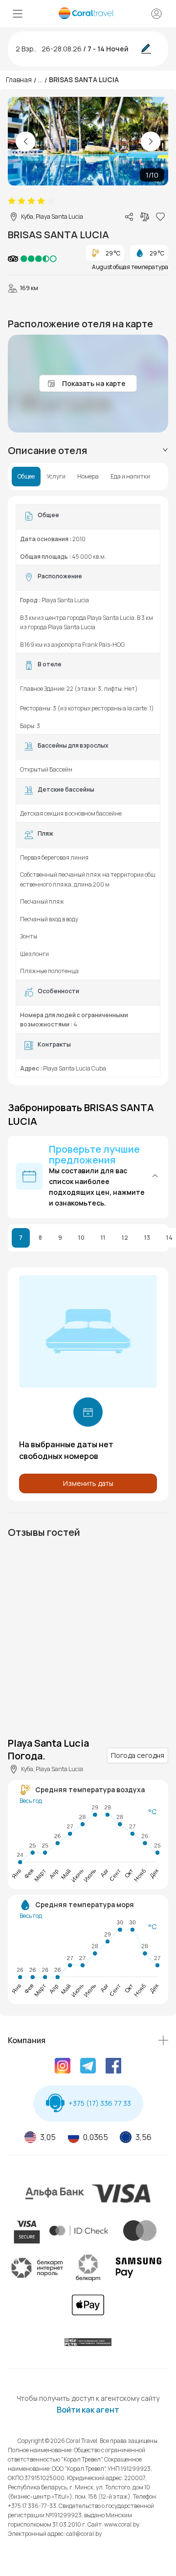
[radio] (12, 201)
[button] (88, 1176)
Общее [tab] (26, 477)
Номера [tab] (88, 477)
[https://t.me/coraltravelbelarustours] (88, 2067)
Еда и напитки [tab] (130, 477)
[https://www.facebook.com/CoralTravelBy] (113, 2067)
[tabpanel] (88, 791)
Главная (19, 80)
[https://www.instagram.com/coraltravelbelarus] (63, 2067)
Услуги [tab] (56, 477)
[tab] (88, 451)
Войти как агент (88, 2410)
